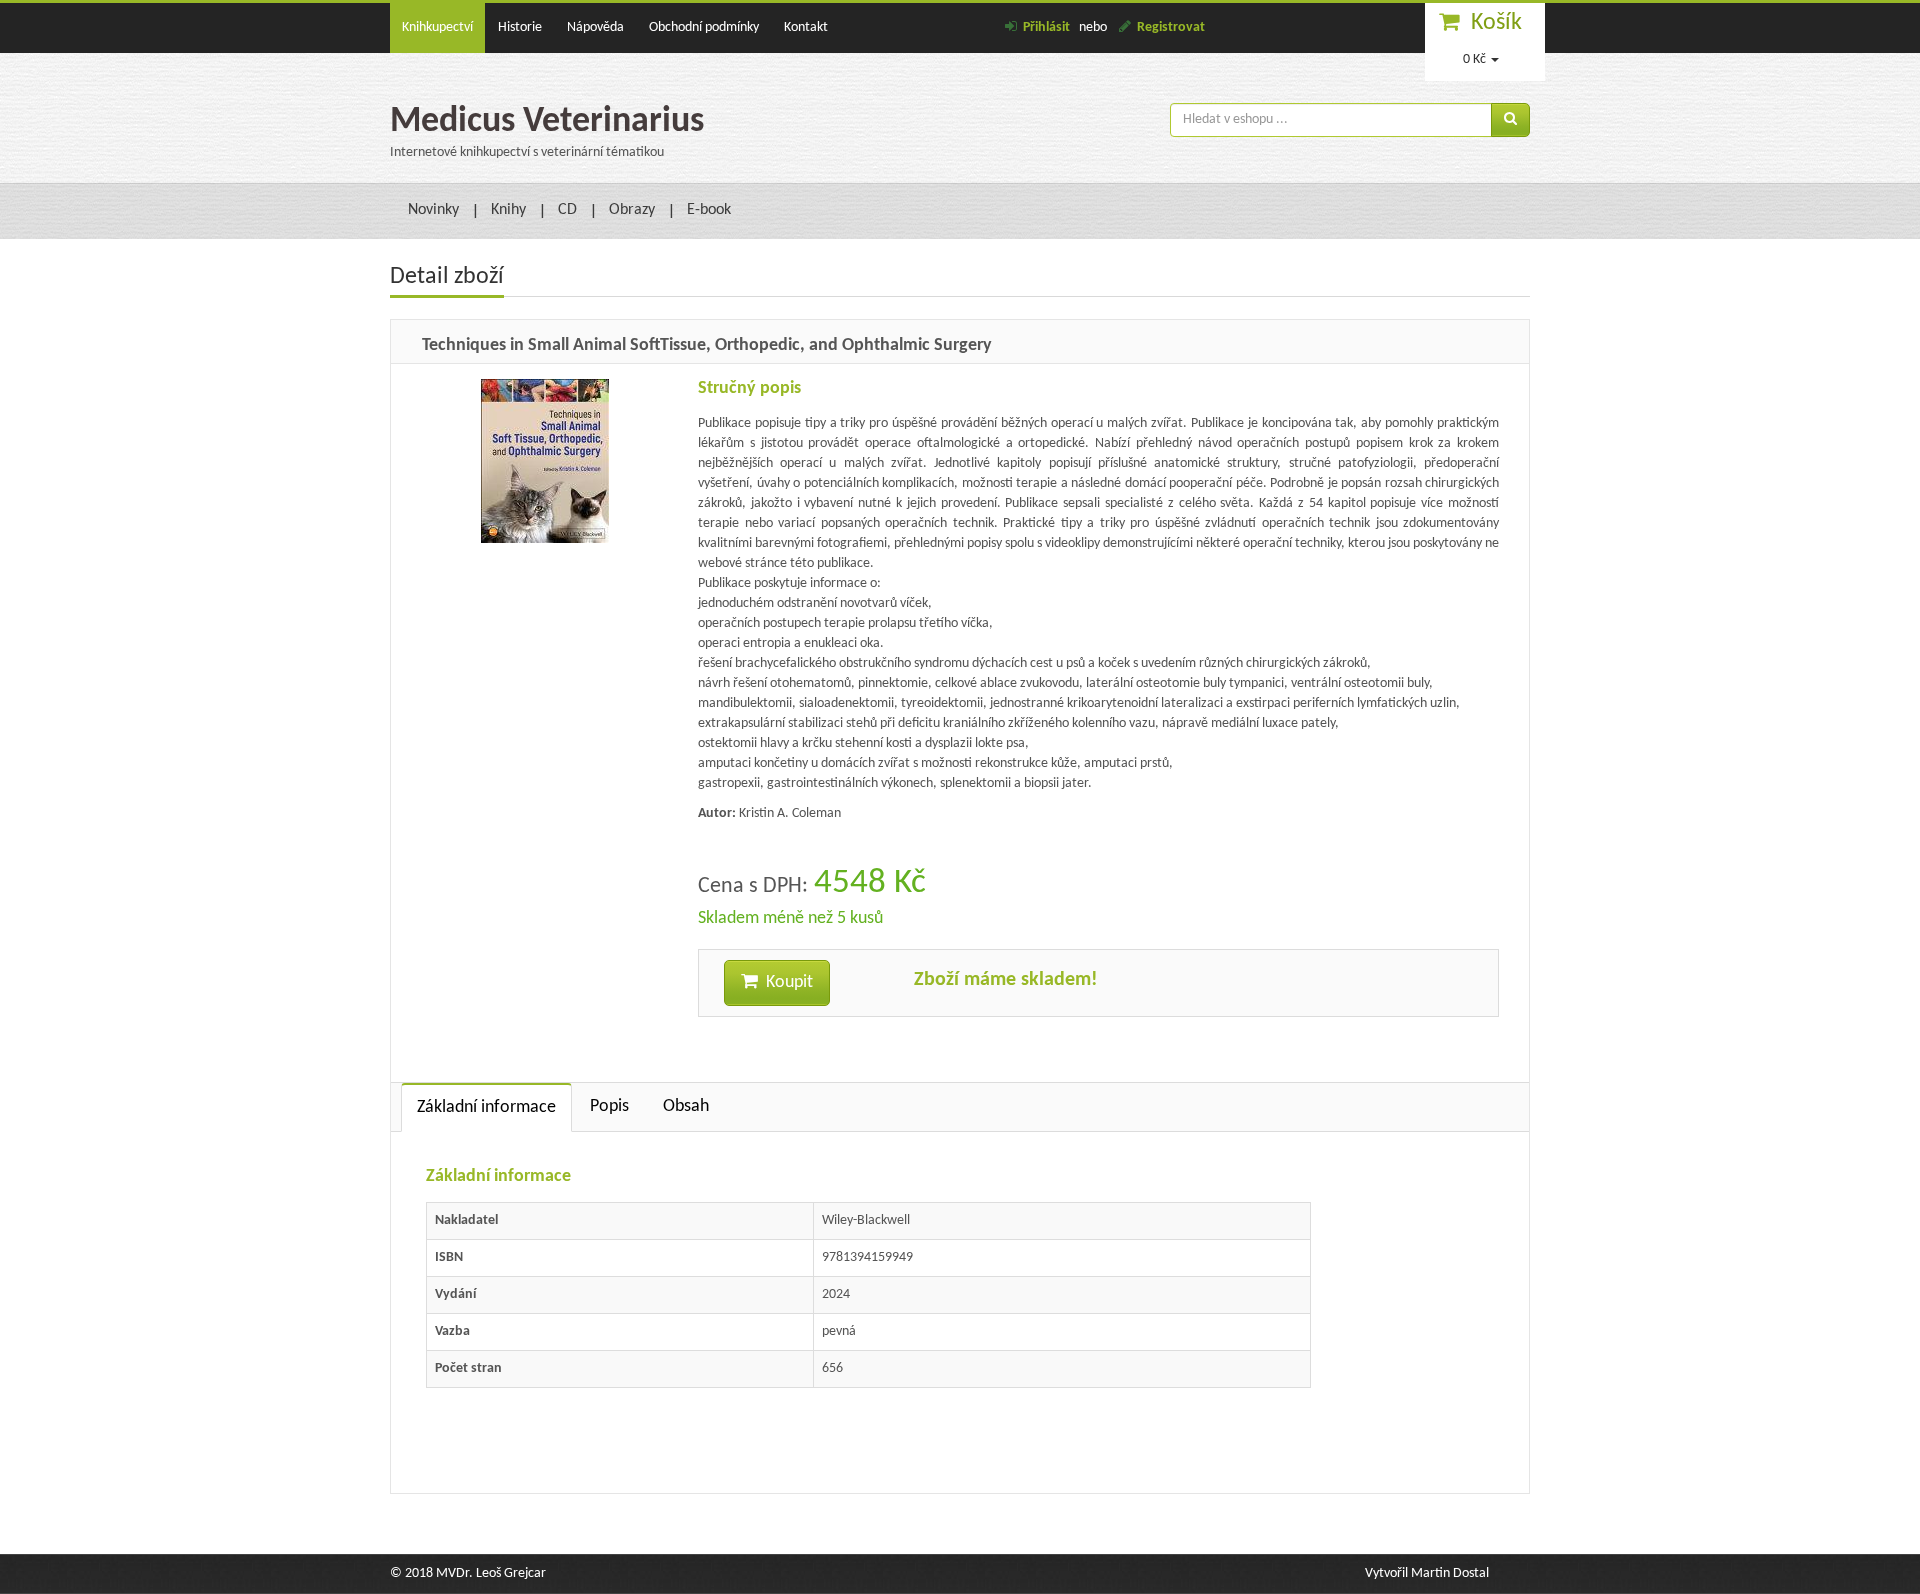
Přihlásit (1046, 27)
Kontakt (806, 27)
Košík (1496, 23)
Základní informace (486, 1107)
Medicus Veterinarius (547, 122)
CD (567, 210)
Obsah (686, 1106)
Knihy (508, 210)
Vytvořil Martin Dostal (1427, 1573)
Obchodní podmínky (704, 27)
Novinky (433, 210)
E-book (709, 210)
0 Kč (1474, 59)
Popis (609, 1106)
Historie (520, 27)
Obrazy (632, 210)
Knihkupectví (437, 27)
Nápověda (595, 27)
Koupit (785, 982)
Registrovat (1171, 27)
